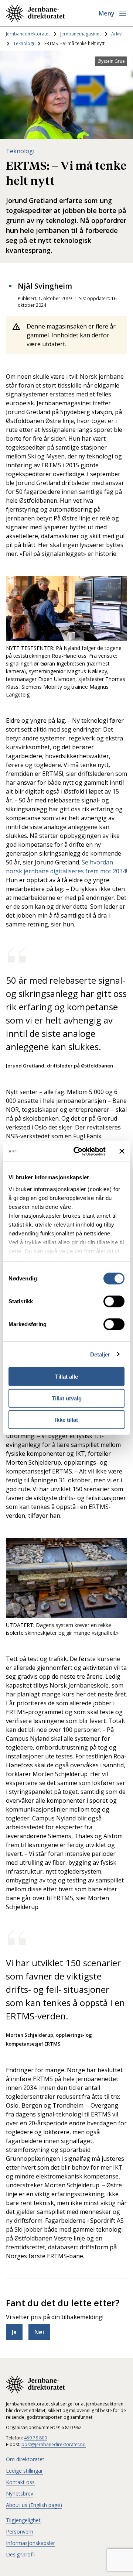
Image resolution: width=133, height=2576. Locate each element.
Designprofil (20, 2554)
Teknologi (24, 43)
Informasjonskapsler (30, 2543)
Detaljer (100, 1354)
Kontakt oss (20, 2482)
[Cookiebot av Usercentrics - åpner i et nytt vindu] (78, 1151)
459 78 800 (35, 2438)
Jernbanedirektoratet (28, 34)
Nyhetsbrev (20, 2494)
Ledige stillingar (24, 2471)
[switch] (114, 1301)
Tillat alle (66, 1377)
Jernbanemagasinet (81, 34)
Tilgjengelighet (23, 2520)
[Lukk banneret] (122, 1151)
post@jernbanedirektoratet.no (54, 2444)
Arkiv (116, 34)
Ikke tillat (66, 1420)
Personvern (20, 2532)
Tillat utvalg (67, 1398)
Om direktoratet (25, 2459)
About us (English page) (34, 2505)
